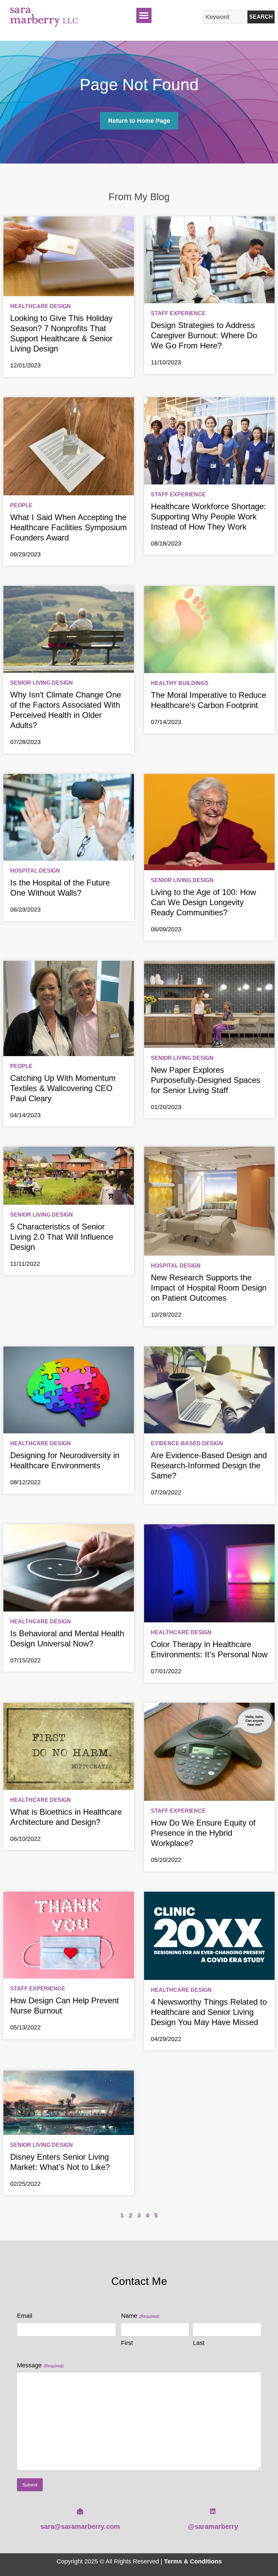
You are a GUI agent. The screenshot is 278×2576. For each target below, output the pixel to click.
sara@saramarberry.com (80, 2526)
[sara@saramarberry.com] (80, 2511)
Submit (30, 2485)
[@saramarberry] (213, 2511)
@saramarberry (213, 2526)
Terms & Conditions (193, 2561)
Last (199, 2343)
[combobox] (225, 17)
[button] (144, 15)
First (127, 2343)
